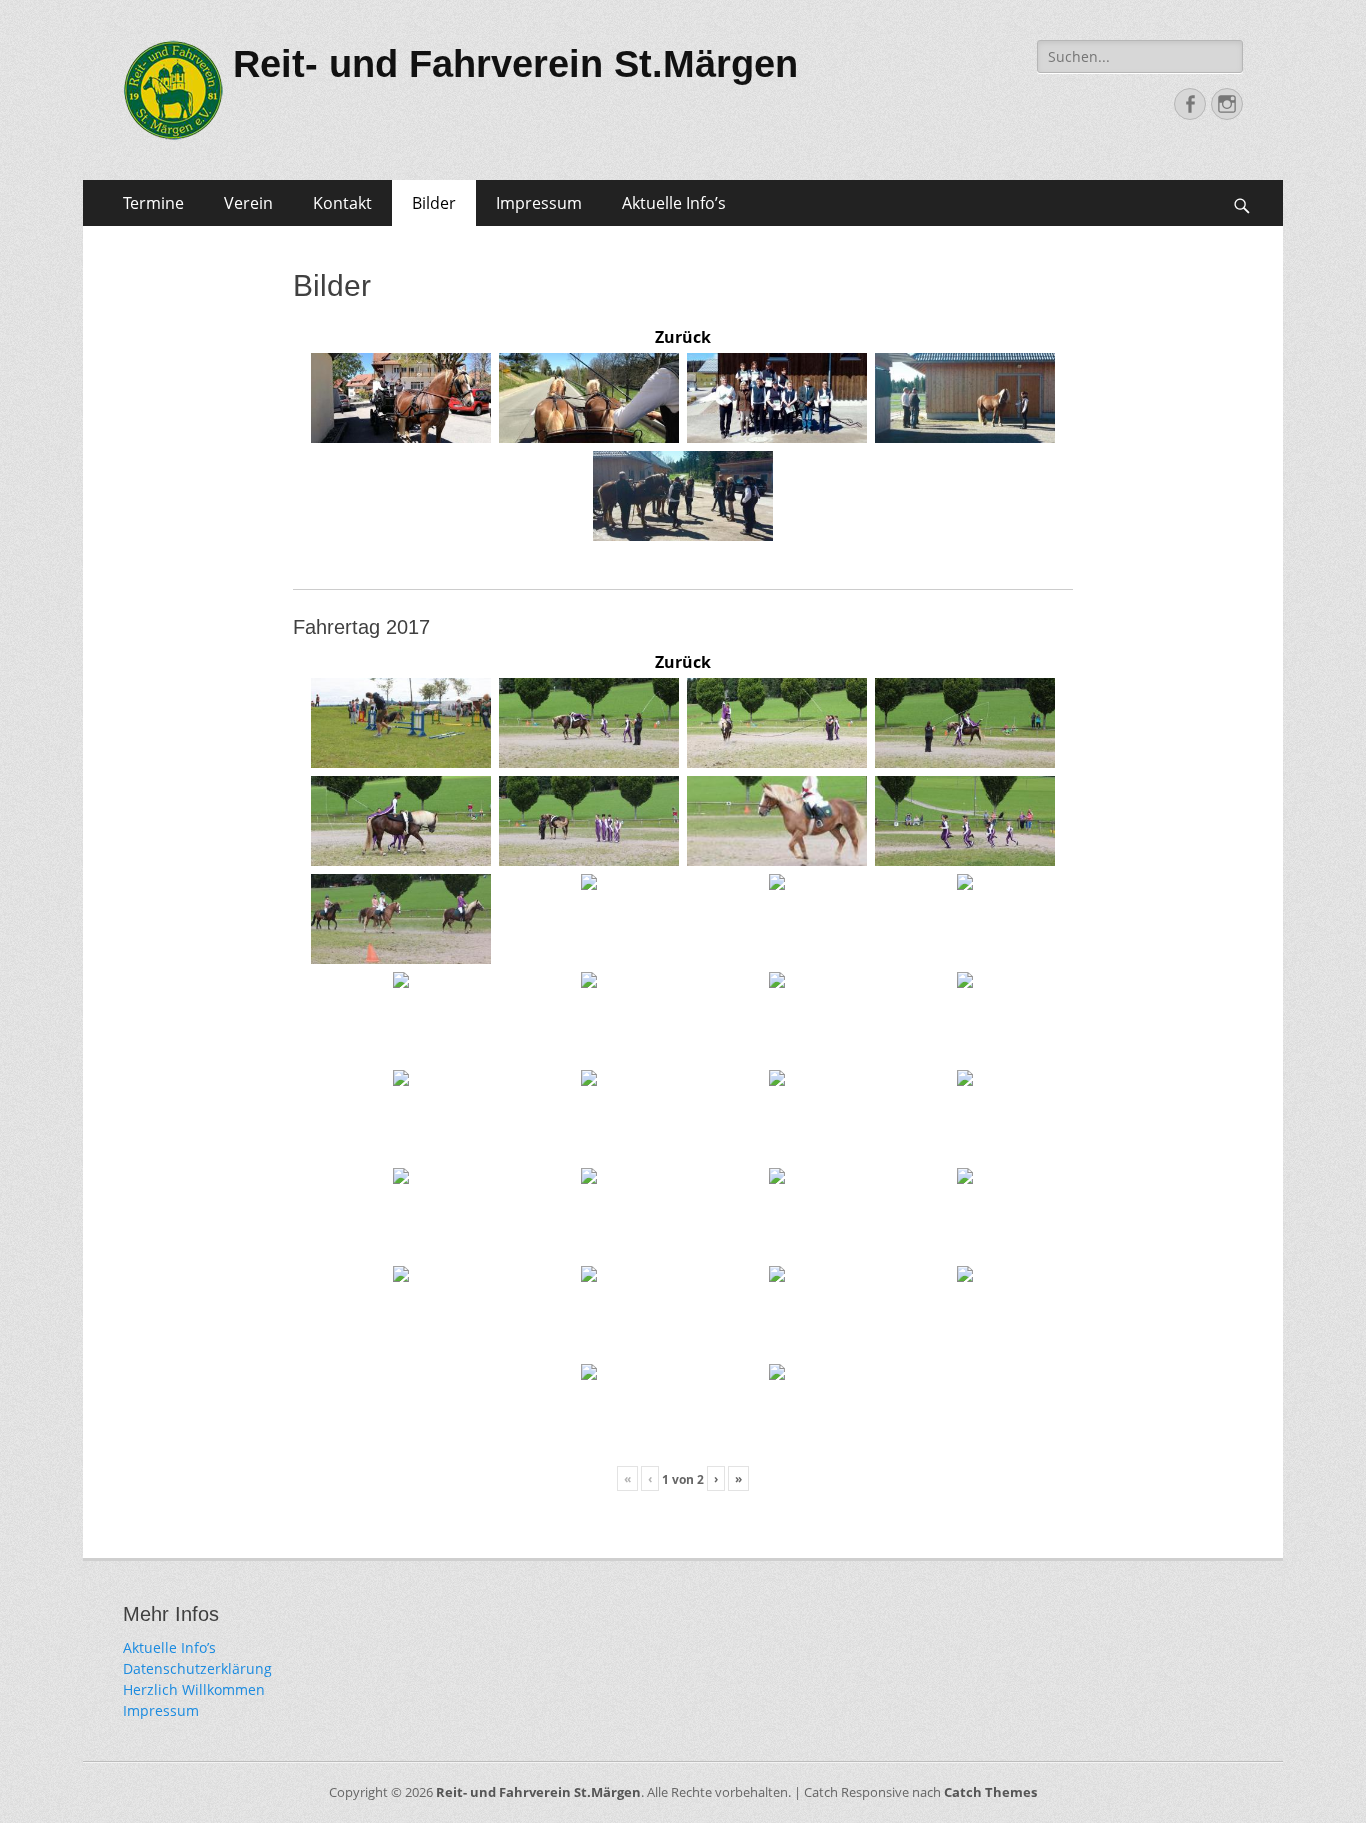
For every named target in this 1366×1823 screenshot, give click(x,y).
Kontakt (342, 203)
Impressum (539, 203)
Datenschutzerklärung (197, 1668)
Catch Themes (990, 1792)
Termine (153, 203)
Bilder (434, 203)
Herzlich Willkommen (194, 1689)
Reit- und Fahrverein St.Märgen (515, 64)
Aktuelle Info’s (674, 203)
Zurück (683, 337)
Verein (248, 203)
